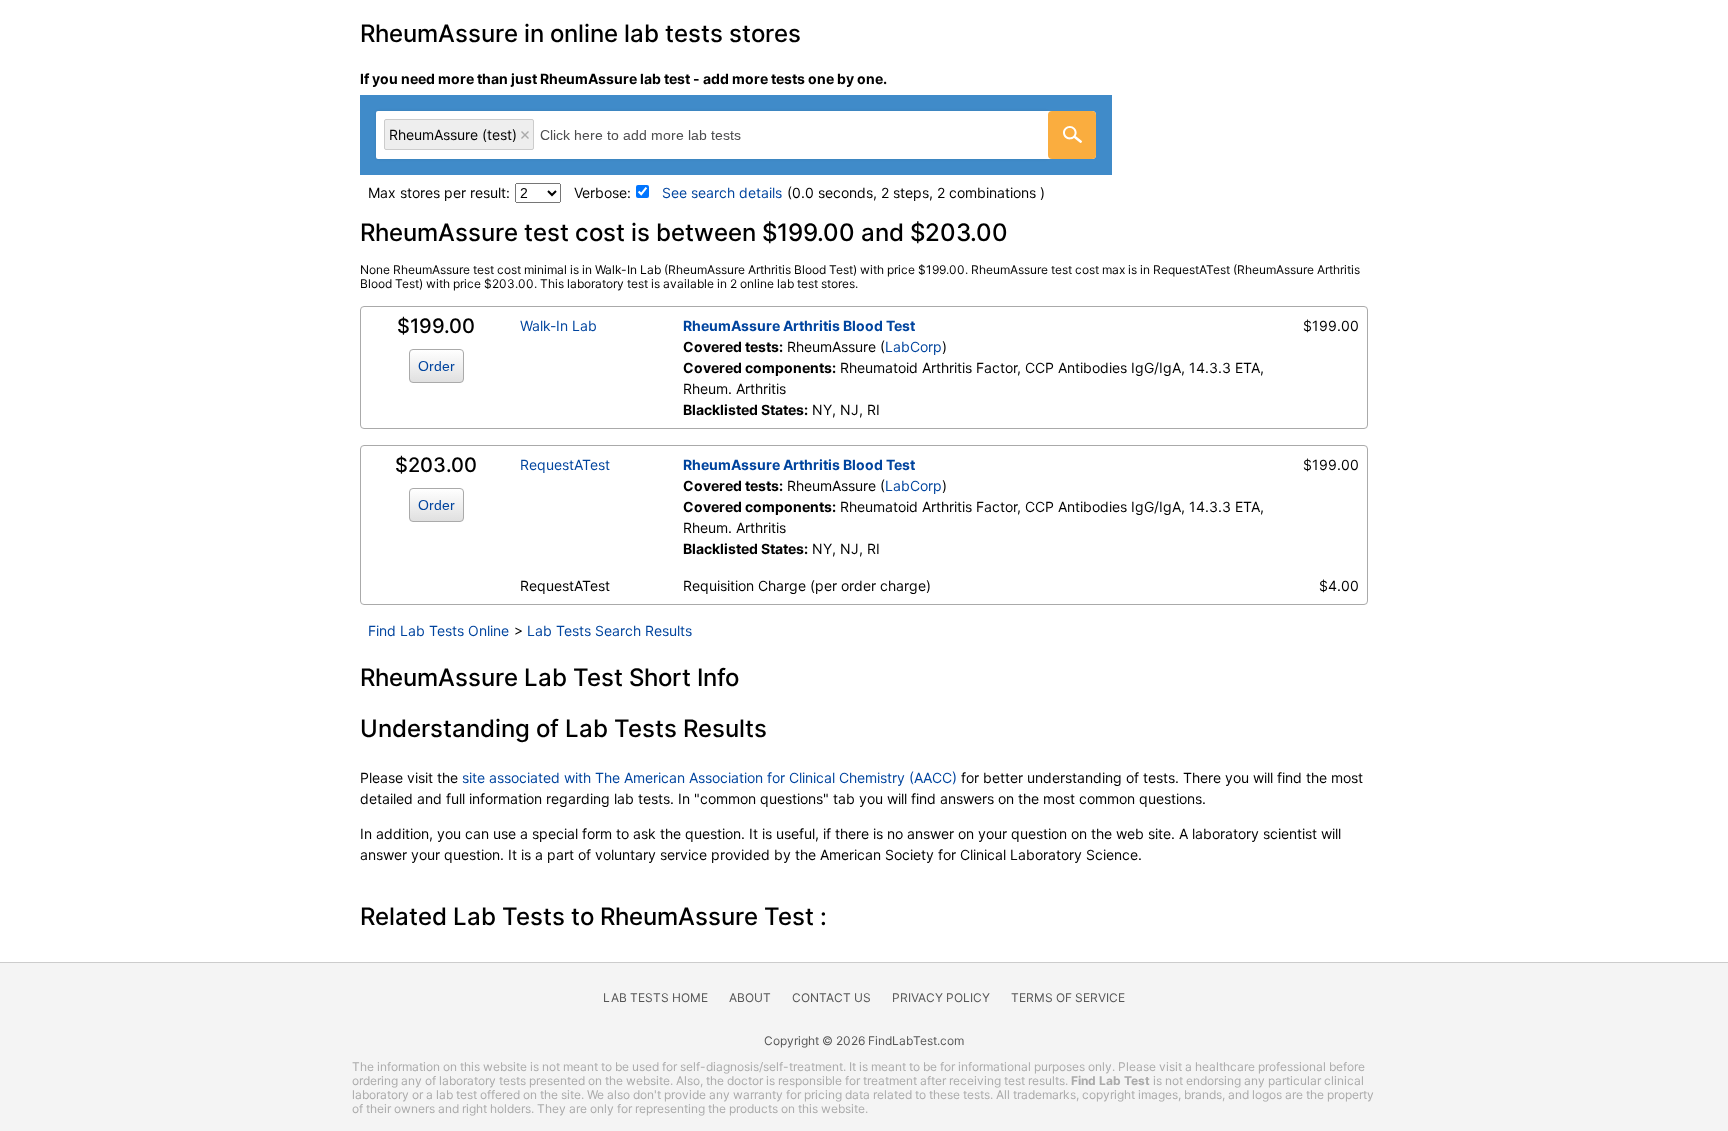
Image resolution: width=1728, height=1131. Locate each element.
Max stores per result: (439, 192)
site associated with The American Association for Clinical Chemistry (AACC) (709, 777)
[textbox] (662, 134)
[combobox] (736, 135)
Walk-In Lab (558, 325)
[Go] (1072, 135)
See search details (722, 192)
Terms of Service (1068, 997)
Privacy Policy (941, 997)
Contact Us (831, 997)
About (750, 997)
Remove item (525, 135)
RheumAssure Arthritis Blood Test (799, 325)
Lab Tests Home (655, 997)
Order (436, 366)
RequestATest (565, 464)
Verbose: (602, 192)
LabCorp (913, 346)
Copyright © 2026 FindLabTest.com (864, 1040)
